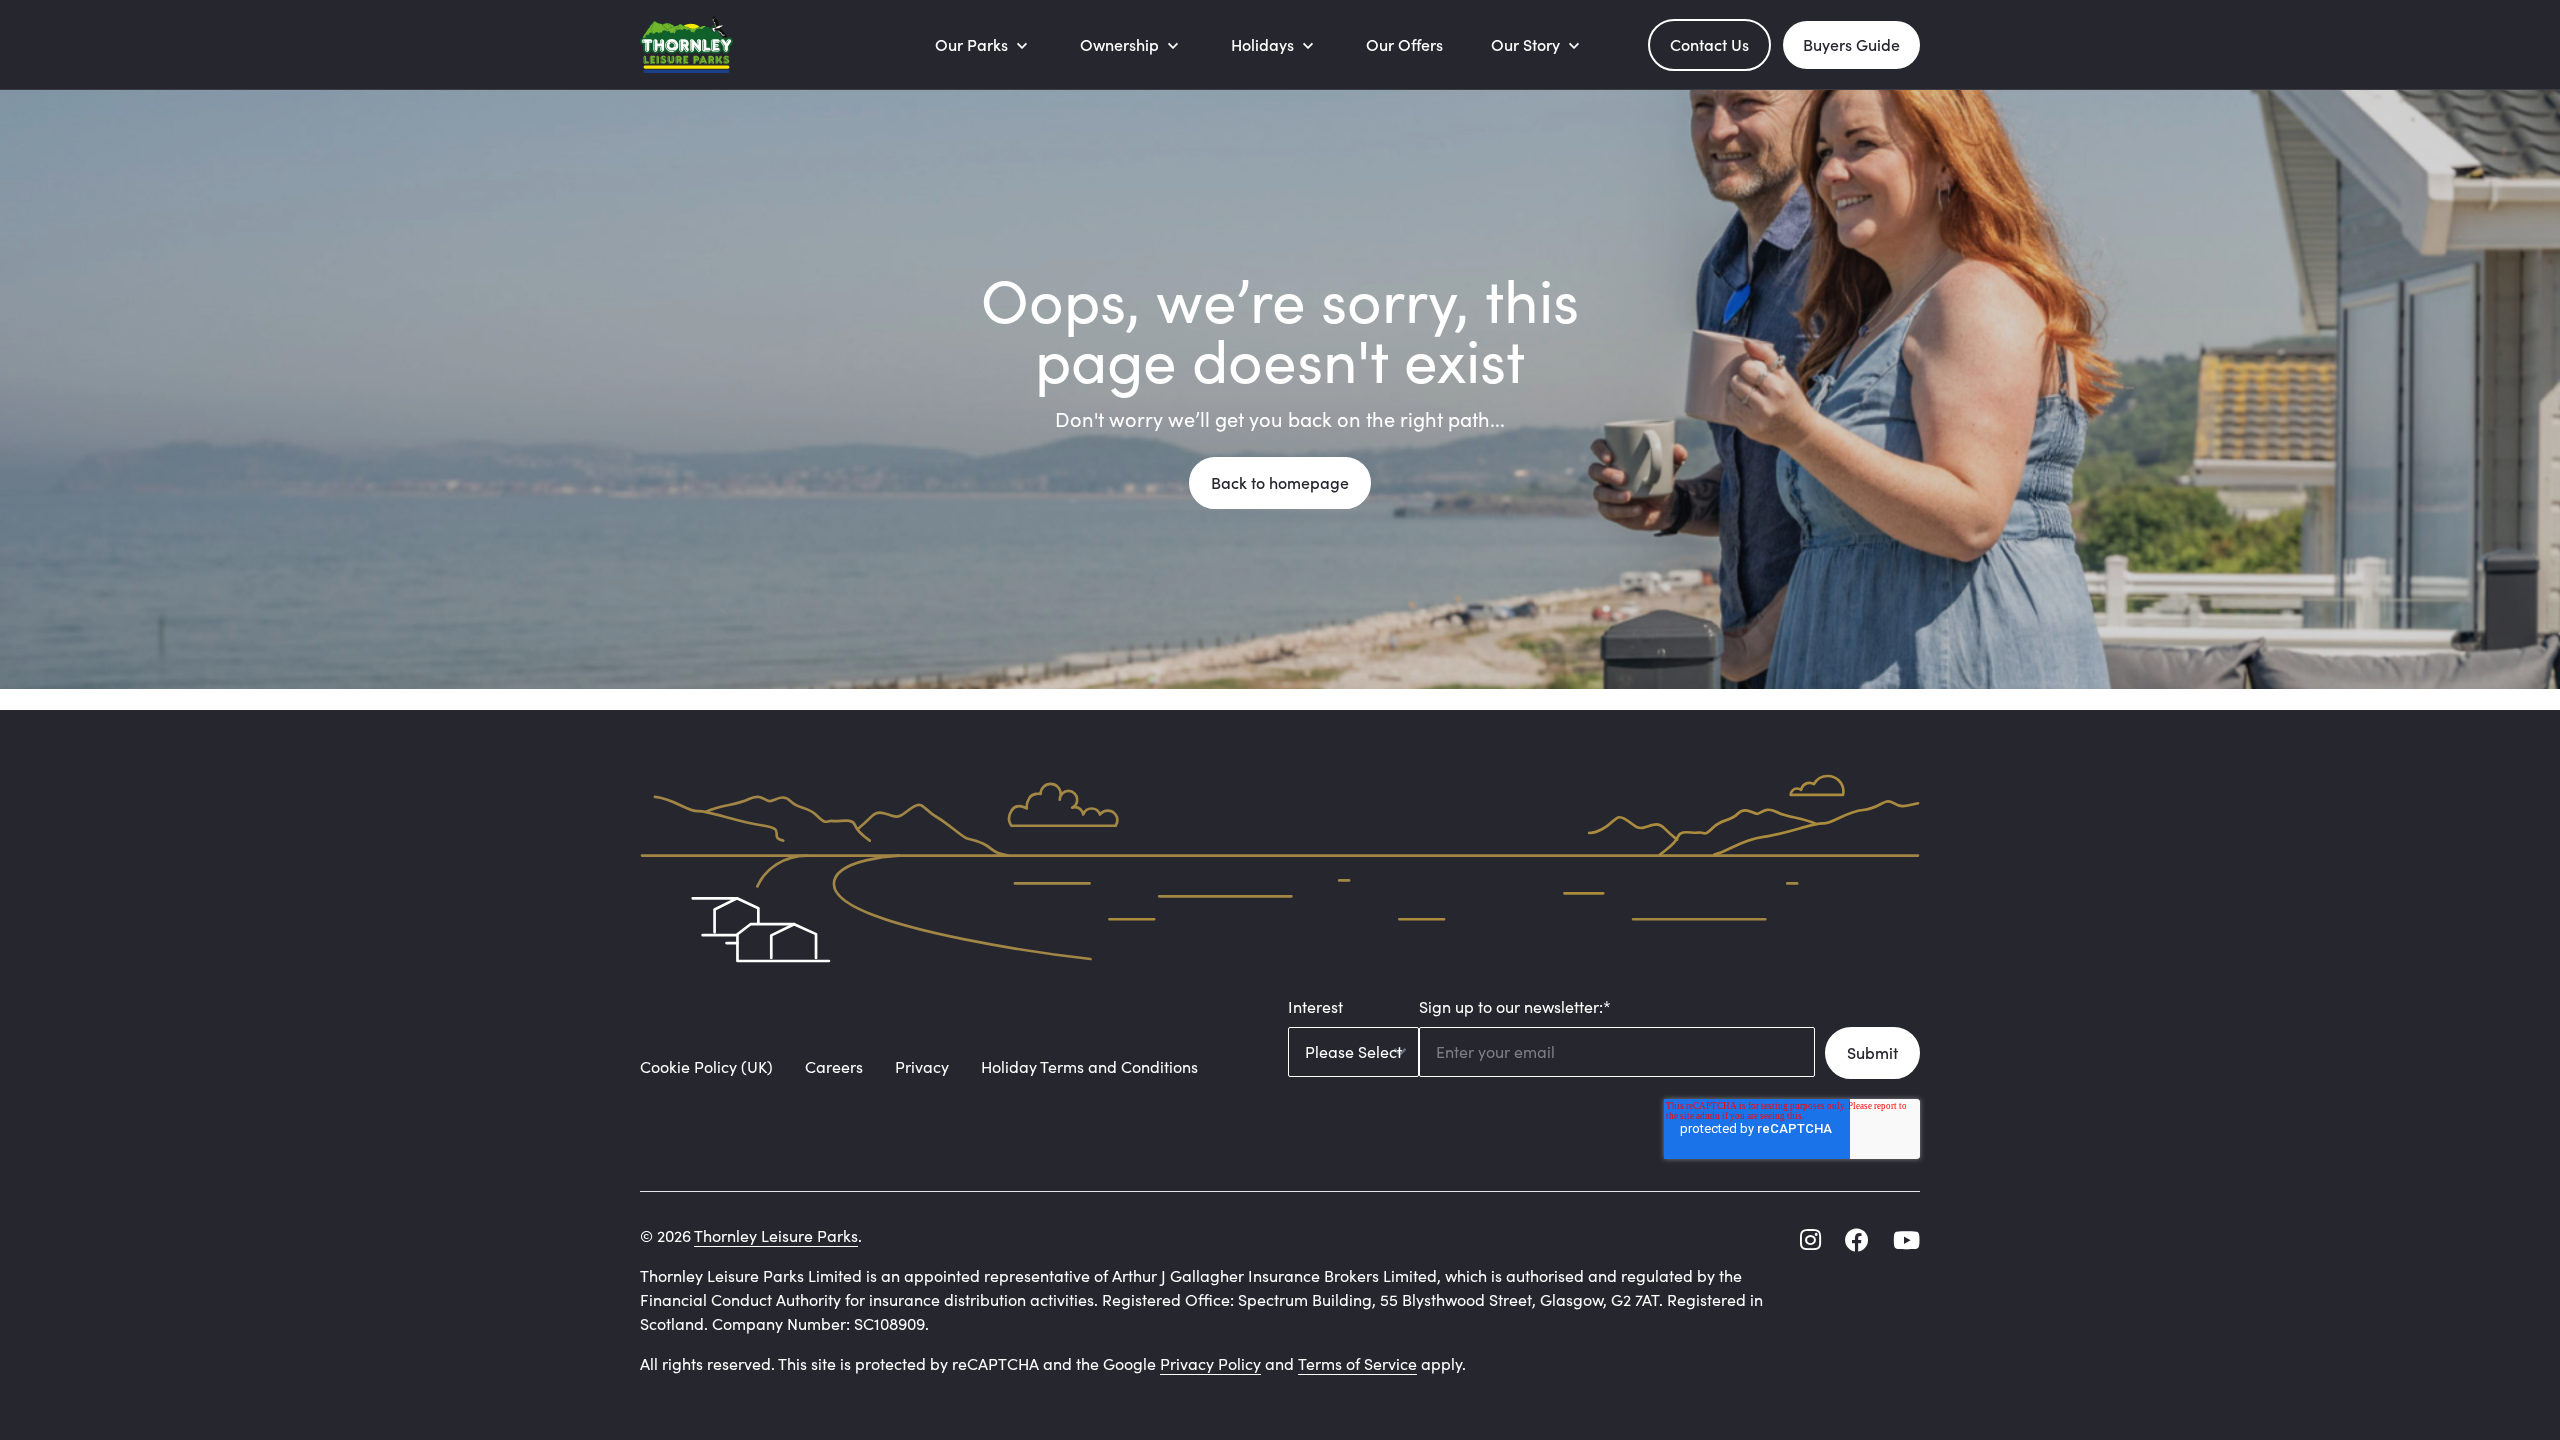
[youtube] (1906, 1240)
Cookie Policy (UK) (706, 1066)
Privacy (922, 1066)
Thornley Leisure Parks (776, 1235)
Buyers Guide (1851, 44)
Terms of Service (1357, 1363)
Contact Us (1709, 44)
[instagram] (1810, 1240)
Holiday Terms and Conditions (1089, 1066)
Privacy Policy (1210, 1363)
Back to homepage (1280, 482)
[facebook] (1857, 1240)
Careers (834, 1066)
